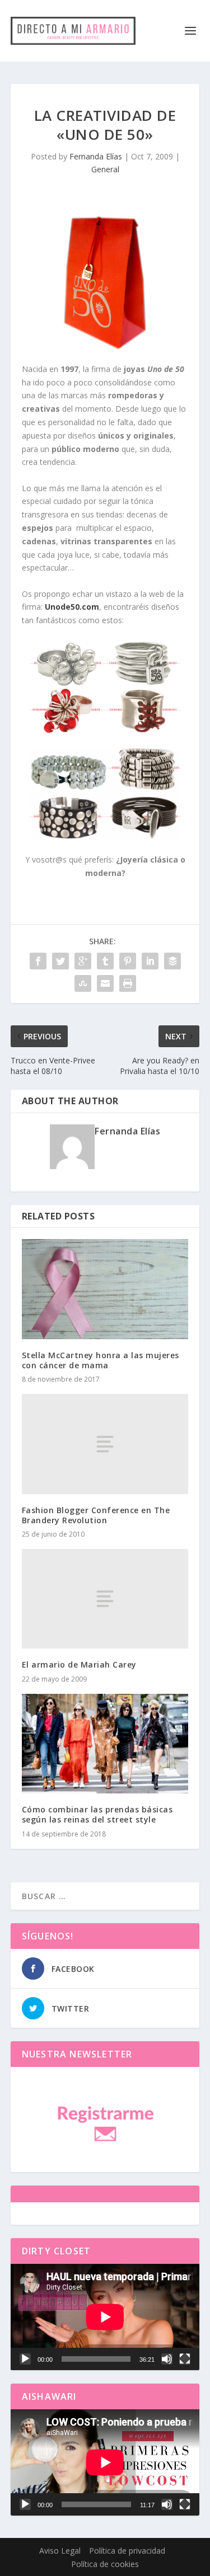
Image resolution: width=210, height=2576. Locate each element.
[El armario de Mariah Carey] (105, 1599)
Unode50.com (72, 607)
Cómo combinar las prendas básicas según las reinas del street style (97, 1814)
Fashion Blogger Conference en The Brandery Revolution (96, 1515)
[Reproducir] (25, 2359)
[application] (105, 2317)
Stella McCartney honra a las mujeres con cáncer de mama (101, 1360)
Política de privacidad (127, 2551)
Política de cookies (105, 2564)
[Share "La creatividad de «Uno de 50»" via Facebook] (38, 961)
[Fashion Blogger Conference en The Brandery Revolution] (105, 1444)
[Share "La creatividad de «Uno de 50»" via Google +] (83, 961)
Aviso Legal (60, 2551)
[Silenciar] (167, 2359)
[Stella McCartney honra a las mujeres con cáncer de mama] (105, 1289)
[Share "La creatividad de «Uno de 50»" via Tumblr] (105, 961)
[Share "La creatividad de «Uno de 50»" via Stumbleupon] (83, 983)
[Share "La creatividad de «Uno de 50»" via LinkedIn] (150, 961)
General (105, 169)
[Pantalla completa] (185, 2359)
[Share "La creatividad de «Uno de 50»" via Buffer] (172, 961)
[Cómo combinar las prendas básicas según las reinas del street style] (105, 1744)
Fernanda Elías (96, 156)
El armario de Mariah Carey (79, 1664)
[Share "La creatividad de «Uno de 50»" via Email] (105, 983)
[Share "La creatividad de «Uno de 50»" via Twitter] (60, 961)
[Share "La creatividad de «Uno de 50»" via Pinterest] (128, 961)
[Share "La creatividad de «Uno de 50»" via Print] (128, 983)
